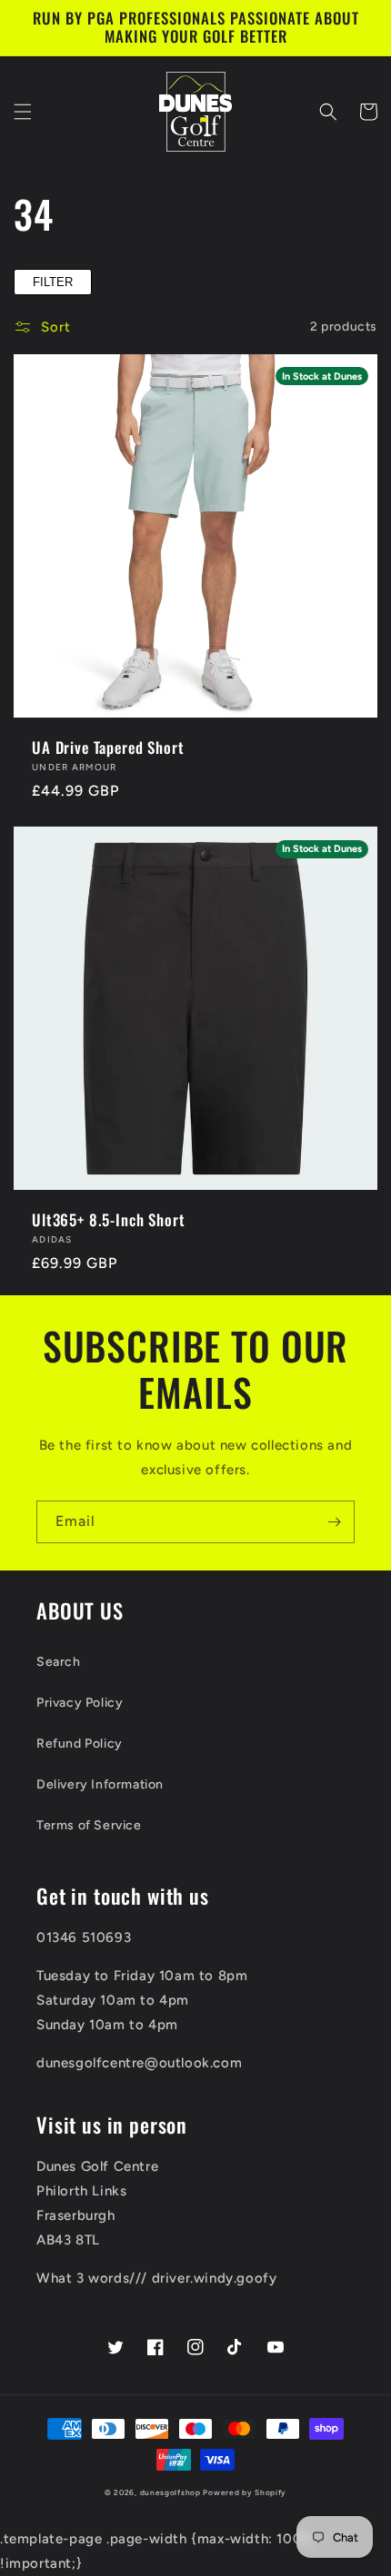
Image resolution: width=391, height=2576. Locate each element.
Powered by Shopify (245, 2492)
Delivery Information (100, 1784)
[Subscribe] (334, 1522)
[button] (23, 112)
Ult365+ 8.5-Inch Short (108, 1220)
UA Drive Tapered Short (108, 748)
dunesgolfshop (170, 2492)
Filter (53, 282)
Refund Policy (80, 1744)
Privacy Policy (80, 1703)
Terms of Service (89, 1825)
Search (59, 1662)
